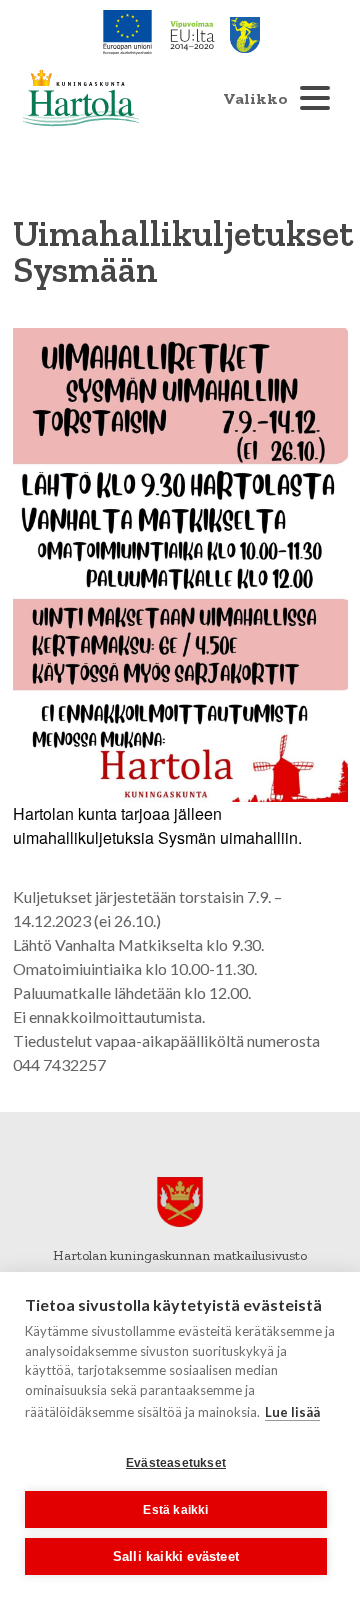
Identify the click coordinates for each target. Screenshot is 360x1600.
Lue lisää (292, 1412)
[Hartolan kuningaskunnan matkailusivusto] (81, 98)
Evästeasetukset (176, 1463)
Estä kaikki (175, 1510)
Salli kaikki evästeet (176, 1556)
